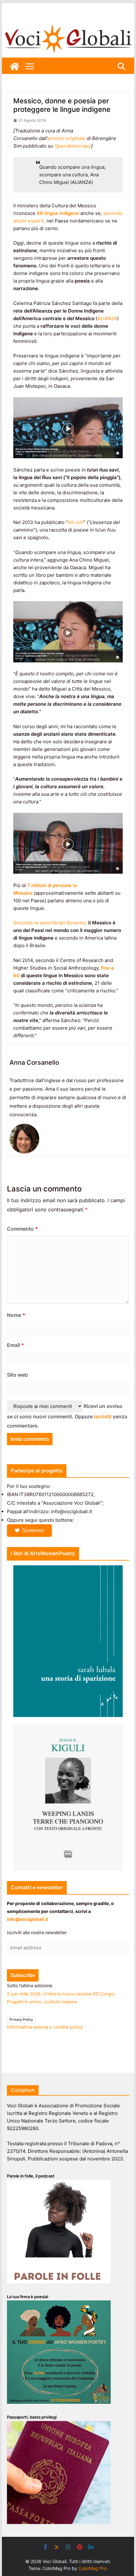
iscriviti (103, 1416)
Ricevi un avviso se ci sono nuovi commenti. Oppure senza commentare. (67, 1416)
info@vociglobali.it (28, 1919)
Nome (16, 1315)
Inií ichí (76, 522)
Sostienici (33, 1530)
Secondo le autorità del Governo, (50, 923)
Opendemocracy (73, 146)
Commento (22, 1229)
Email (15, 1345)
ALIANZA (107, 318)
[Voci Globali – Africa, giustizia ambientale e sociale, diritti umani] (68, 25)
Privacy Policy (21, 2019)
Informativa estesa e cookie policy (45, 2027)
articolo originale (67, 138)
